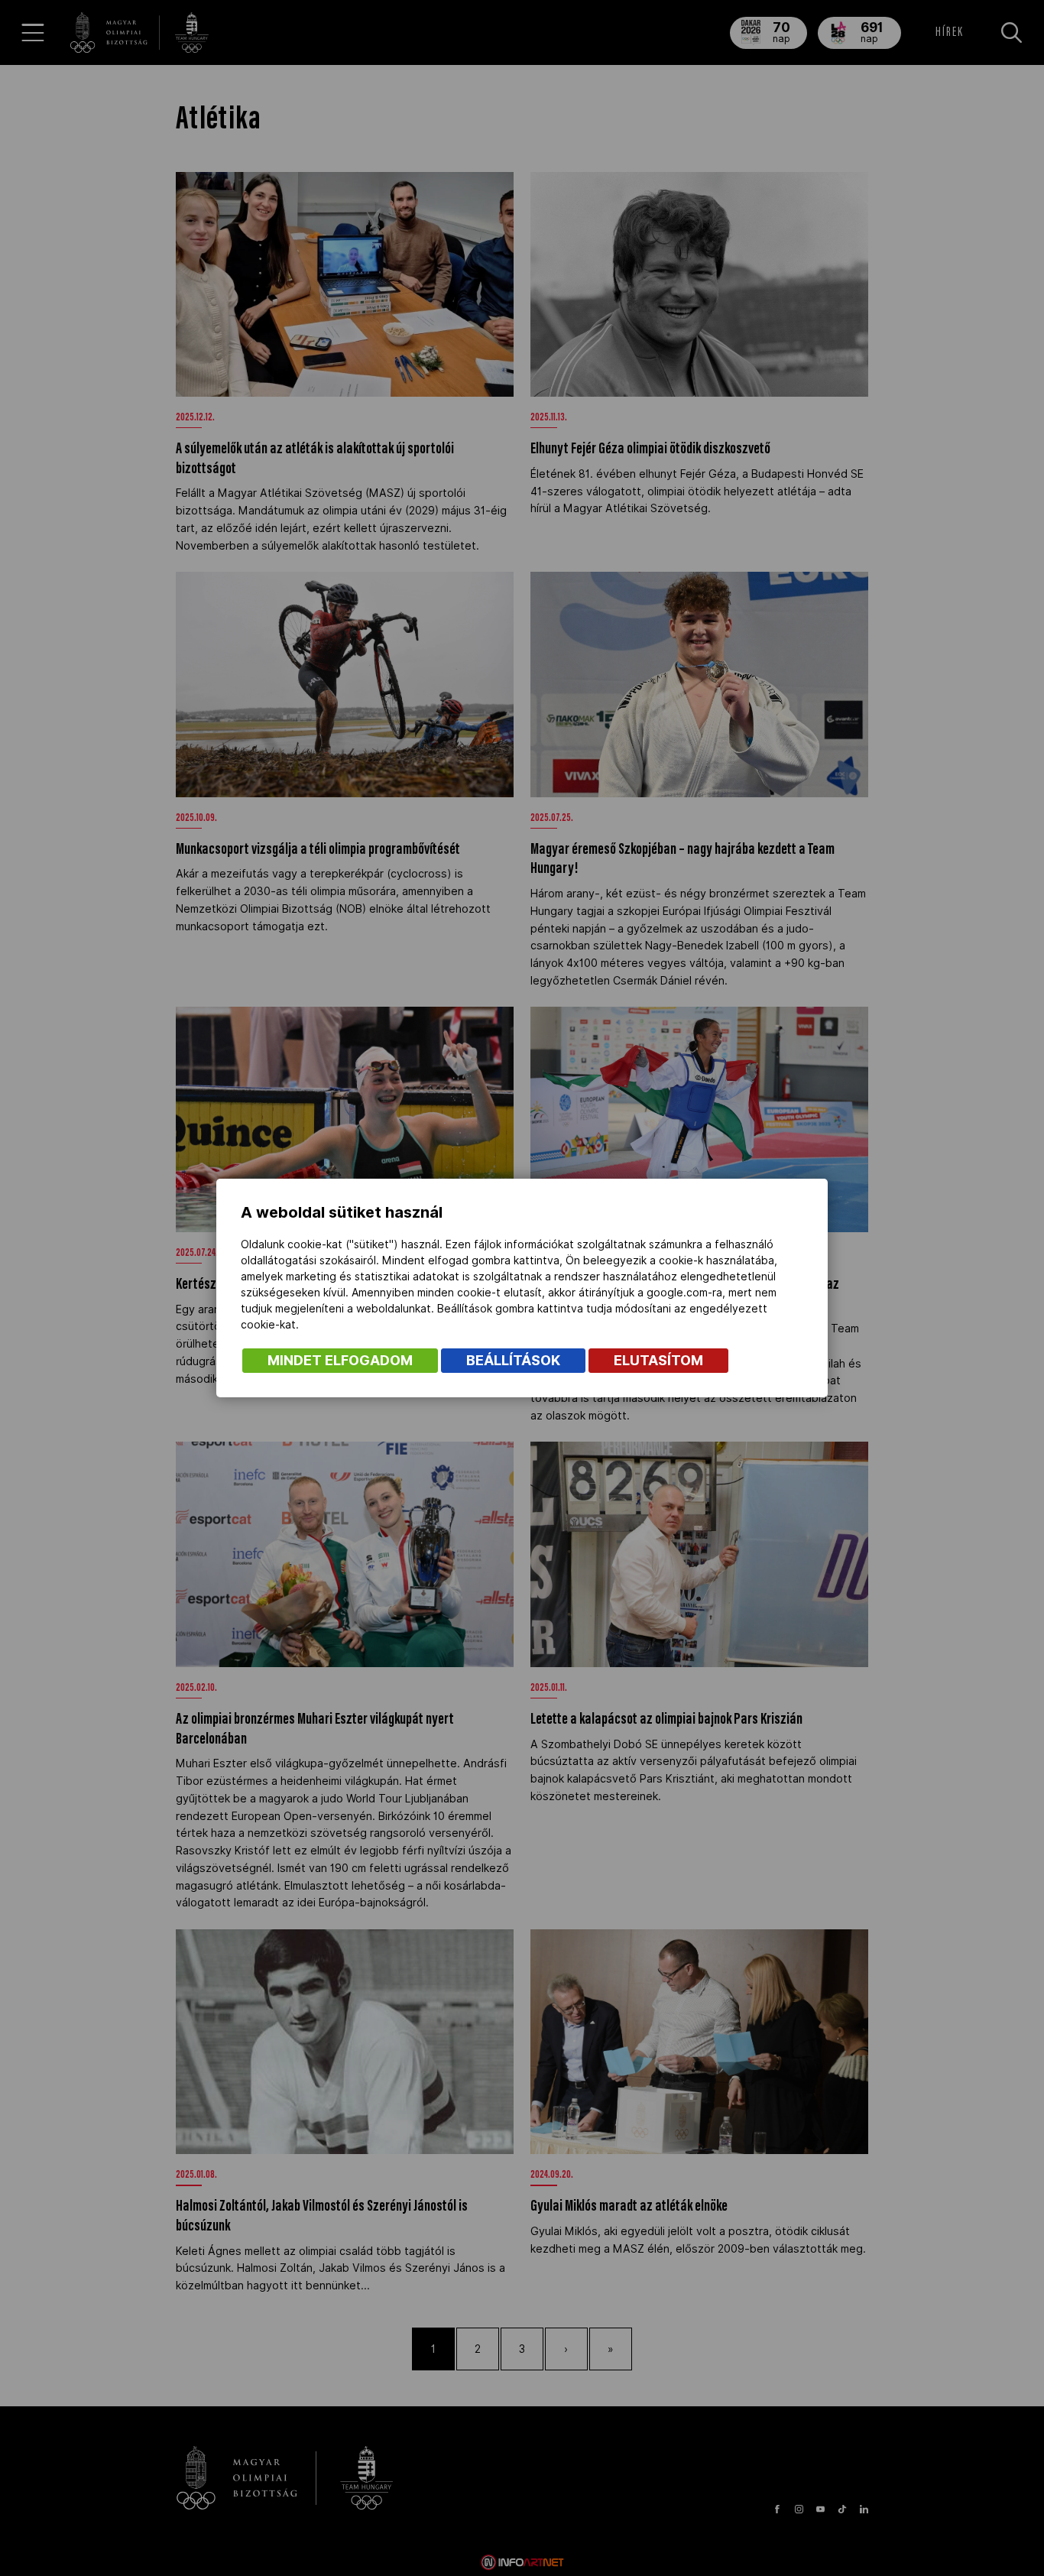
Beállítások (513, 1360)
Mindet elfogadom (340, 1360)
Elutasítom (658, 1360)
